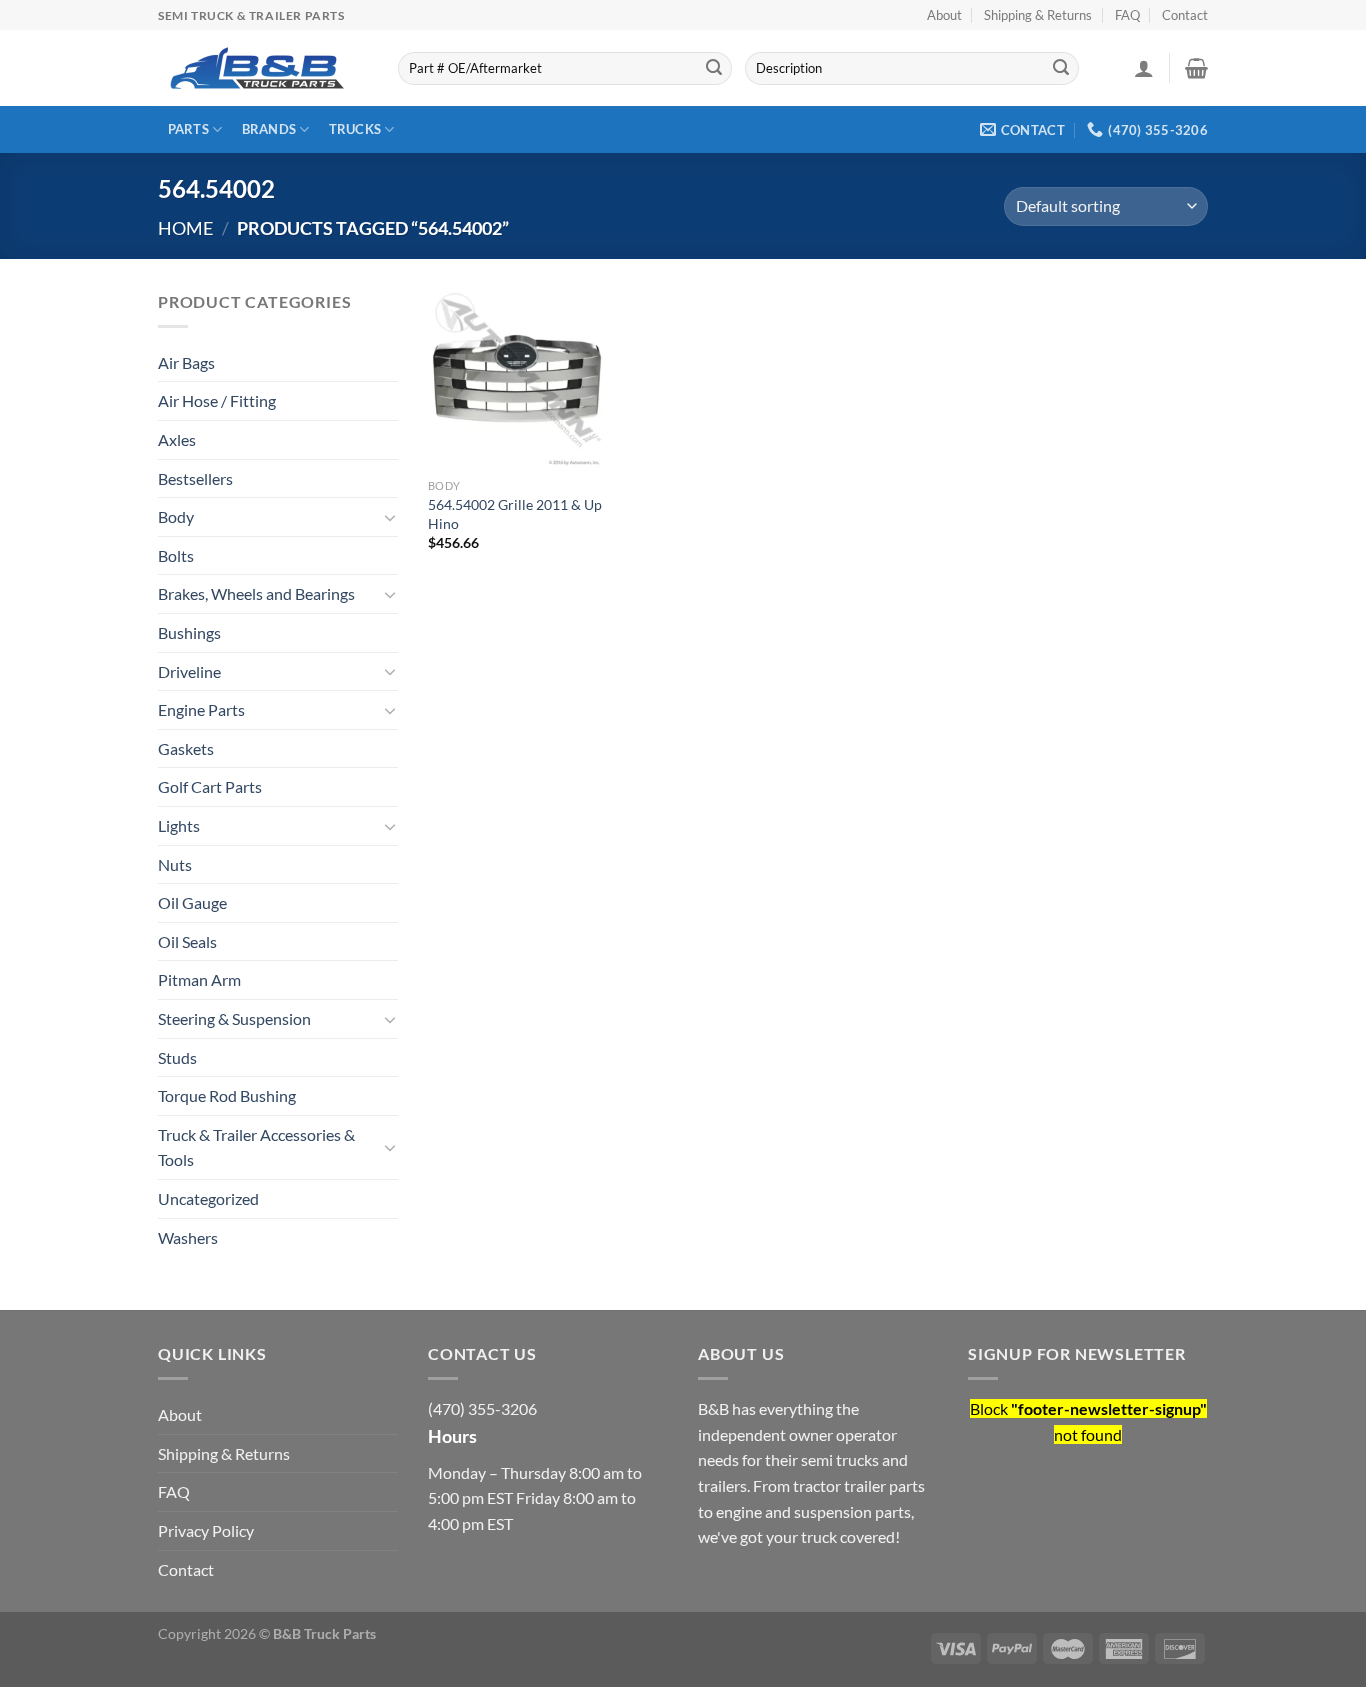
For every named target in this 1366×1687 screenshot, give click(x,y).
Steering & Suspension (234, 1018)
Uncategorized (208, 1198)
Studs (177, 1057)
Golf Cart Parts (210, 786)
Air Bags (186, 362)
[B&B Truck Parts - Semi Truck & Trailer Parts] (258, 68)
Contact (1185, 15)
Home (185, 228)
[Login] (1144, 68)
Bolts (176, 555)
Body (176, 516)
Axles (177, 439)
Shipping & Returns (1038, 15)
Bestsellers (195, 478)
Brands (269, 129)
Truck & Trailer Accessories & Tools (256, 1147)
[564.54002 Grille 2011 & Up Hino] (518, 379)
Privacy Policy (206, 1530)
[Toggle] (390, 517)
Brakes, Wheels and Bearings (256, 593)
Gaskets (186, 748)
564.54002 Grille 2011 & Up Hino (515, 514)
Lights (179, 825)
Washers (188, 1237)
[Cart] (1196, 68)
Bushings (189, 632)
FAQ (1127, 15)
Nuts (175, 864)
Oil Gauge (192, 902)
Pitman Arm (199, 979)
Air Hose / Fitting (217, 400)
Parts (188, 129)
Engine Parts (201, 709)
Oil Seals (187, 941)
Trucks (355, 129)
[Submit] (714, 69)
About (944, 15)
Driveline (189, 671)
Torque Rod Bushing (227, 1095)
